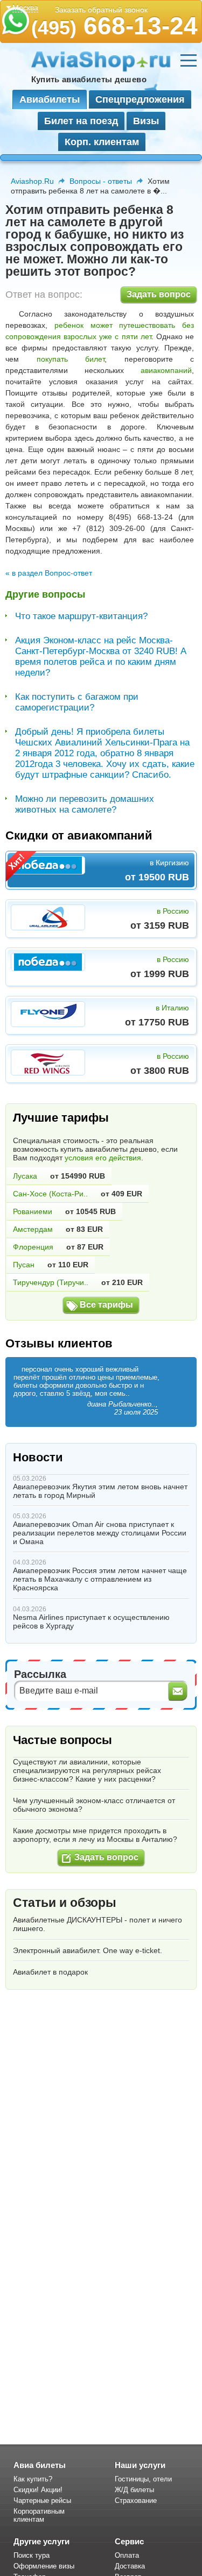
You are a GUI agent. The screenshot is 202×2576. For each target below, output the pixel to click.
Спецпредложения (140, 99)
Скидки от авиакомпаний (79, 835)
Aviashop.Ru (32, 181)
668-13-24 (114, 26)
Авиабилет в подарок (50, 1972)
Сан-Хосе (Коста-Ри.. (50, 1194)
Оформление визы (44, 2566)
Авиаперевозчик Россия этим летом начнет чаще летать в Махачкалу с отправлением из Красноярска (100, 1579)
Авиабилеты (50, 99)
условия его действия (103, 1158)
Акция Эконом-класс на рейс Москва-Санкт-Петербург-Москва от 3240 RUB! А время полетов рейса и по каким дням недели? (101, 656)
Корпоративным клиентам (39, 2515)
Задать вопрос (159, 294)
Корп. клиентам (102, 142)
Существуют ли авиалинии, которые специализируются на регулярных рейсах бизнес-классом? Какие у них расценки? (87, 1770)
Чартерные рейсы (42, 2500)
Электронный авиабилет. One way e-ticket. (88, 1950)
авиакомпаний (166, 370)
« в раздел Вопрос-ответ (49, 573)
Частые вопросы (62, 1740)
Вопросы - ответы (101, 181)
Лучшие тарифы (61, 1118)
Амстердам (33, 1229)
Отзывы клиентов (59, 1343)
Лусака (25, 1176)
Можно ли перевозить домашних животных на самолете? (85, 804)
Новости (38, 1457)
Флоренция (33, 1247)
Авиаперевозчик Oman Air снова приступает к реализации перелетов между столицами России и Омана (100, 1533)
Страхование (136, 2500)
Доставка (130, 2566)
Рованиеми (33, 1211)
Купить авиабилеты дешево (89, 79)
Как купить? (33, 2479)
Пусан (24, 1265)
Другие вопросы (45, 594)
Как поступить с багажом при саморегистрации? (77, 702)
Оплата (127, 2555)
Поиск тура (32, 2555)
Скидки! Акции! (38, 2490)
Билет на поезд (81, 121)
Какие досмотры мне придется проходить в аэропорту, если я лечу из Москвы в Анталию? (95, 1835)
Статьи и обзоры (65, 1903)
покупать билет (71, 359)
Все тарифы (106, 1305)
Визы (146, 121)
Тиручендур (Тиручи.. (51, 1282)
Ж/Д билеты (134, 2490)
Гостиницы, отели (143, 2479)
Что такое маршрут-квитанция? (81, 616)
